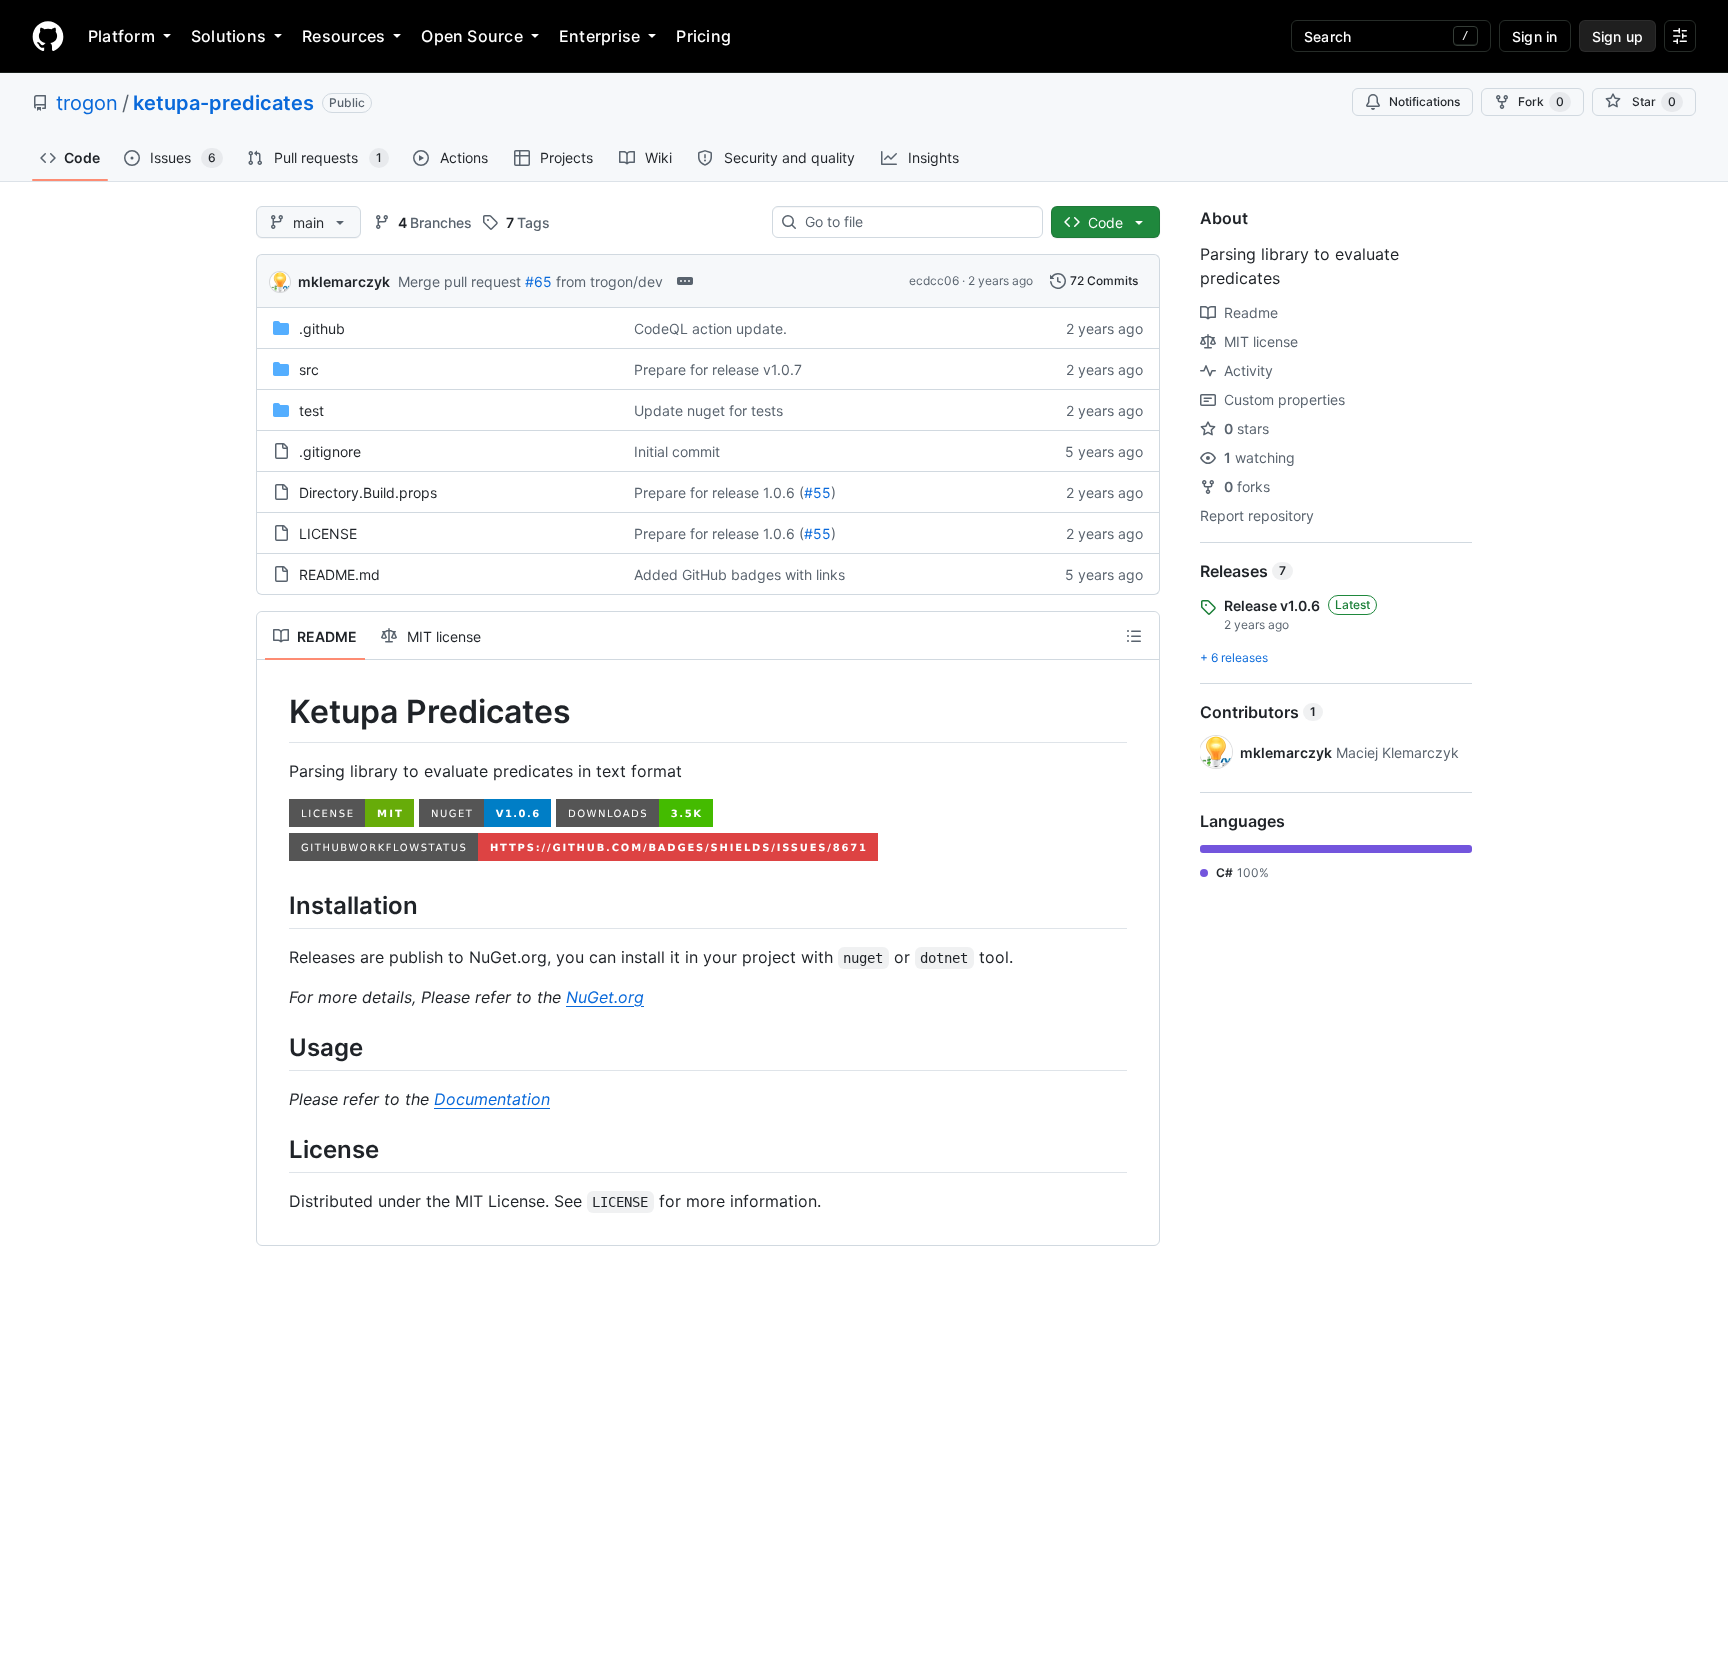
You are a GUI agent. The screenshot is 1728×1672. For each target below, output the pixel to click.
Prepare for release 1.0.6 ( (719, 492)
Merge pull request (459, 281)
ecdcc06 (934, 280)
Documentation (492, 1099)
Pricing (703, 36)
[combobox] (915, 222)
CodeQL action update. (710, 328)
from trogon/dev (609, 281)
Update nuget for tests (708, 410)
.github (322, 328)
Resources (343, 36)
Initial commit (677, 451)
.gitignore (330, 451)
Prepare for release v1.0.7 (718, 369)
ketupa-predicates (223, 103)
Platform (121, 36)
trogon (87, 103)
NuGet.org (605, 997)
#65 (538, 281)
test (311, 410)
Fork (1541, 101)
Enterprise (599, 36)
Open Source (472, 36)
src (309, 369)
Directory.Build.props (368, 492)
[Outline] (1134, 636)
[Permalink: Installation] (275, 905)
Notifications (1424, 101)
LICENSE (328, 533)
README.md (339, 574)
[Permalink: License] (275, 1149)
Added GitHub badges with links (739, 574)
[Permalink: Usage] (275, 1047)
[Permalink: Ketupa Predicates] (275, 712)
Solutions (228, 36)
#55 (817, 492)
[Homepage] (48, 36)
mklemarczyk (344, 281)
